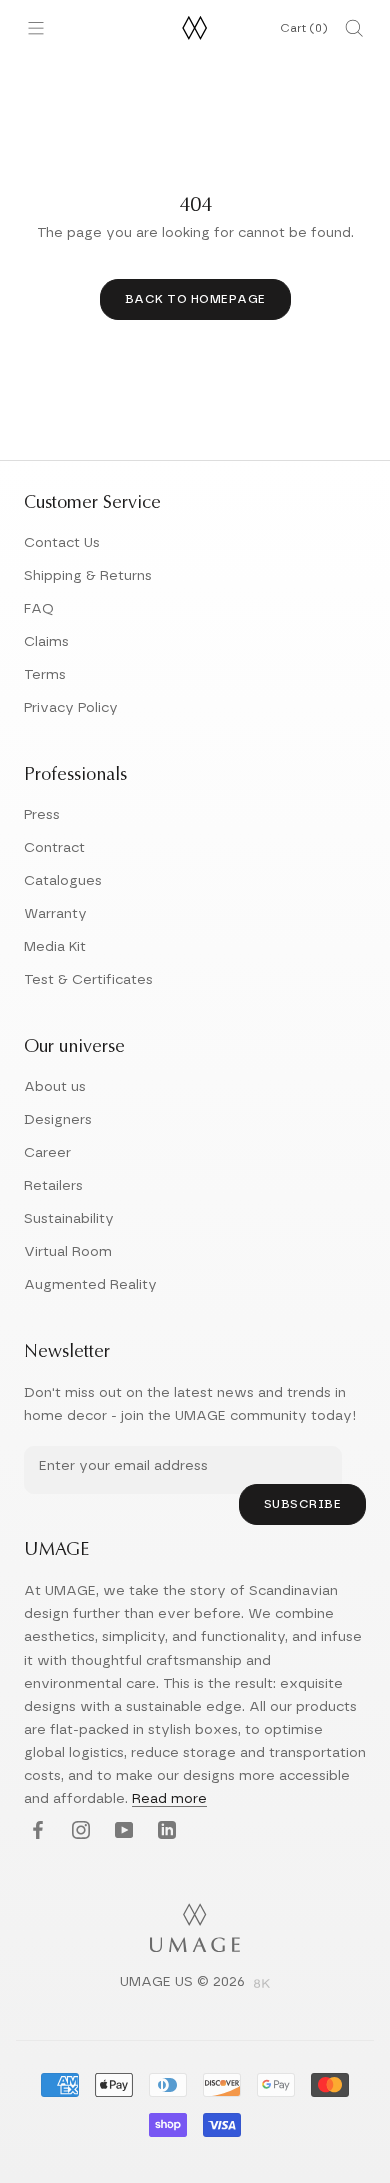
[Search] (354, 28)
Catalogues (63, 881)
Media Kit (55, 947)
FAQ (39, 609)
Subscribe (303, 1504)
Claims (46, 642)
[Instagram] (78, 1831)
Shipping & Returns (88, 576)
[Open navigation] (36, 28)
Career (47, 1153)
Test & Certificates (88, 980)
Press (42, 815)
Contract (54, 848)
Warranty (55, 914)
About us (55, 1087)
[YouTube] (121, 1831)
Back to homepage (195, 299)
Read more (169, 1799)
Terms (45, 675)
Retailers (53, 1186)
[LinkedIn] (164, 1831)
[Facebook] (35, 1831)
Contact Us (62, 543)
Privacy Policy (71, 708)
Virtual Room (68, 1252)
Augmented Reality (90, 1285)
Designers (58, 1120)
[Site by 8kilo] (262, 1985)
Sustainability (69, 1219)
